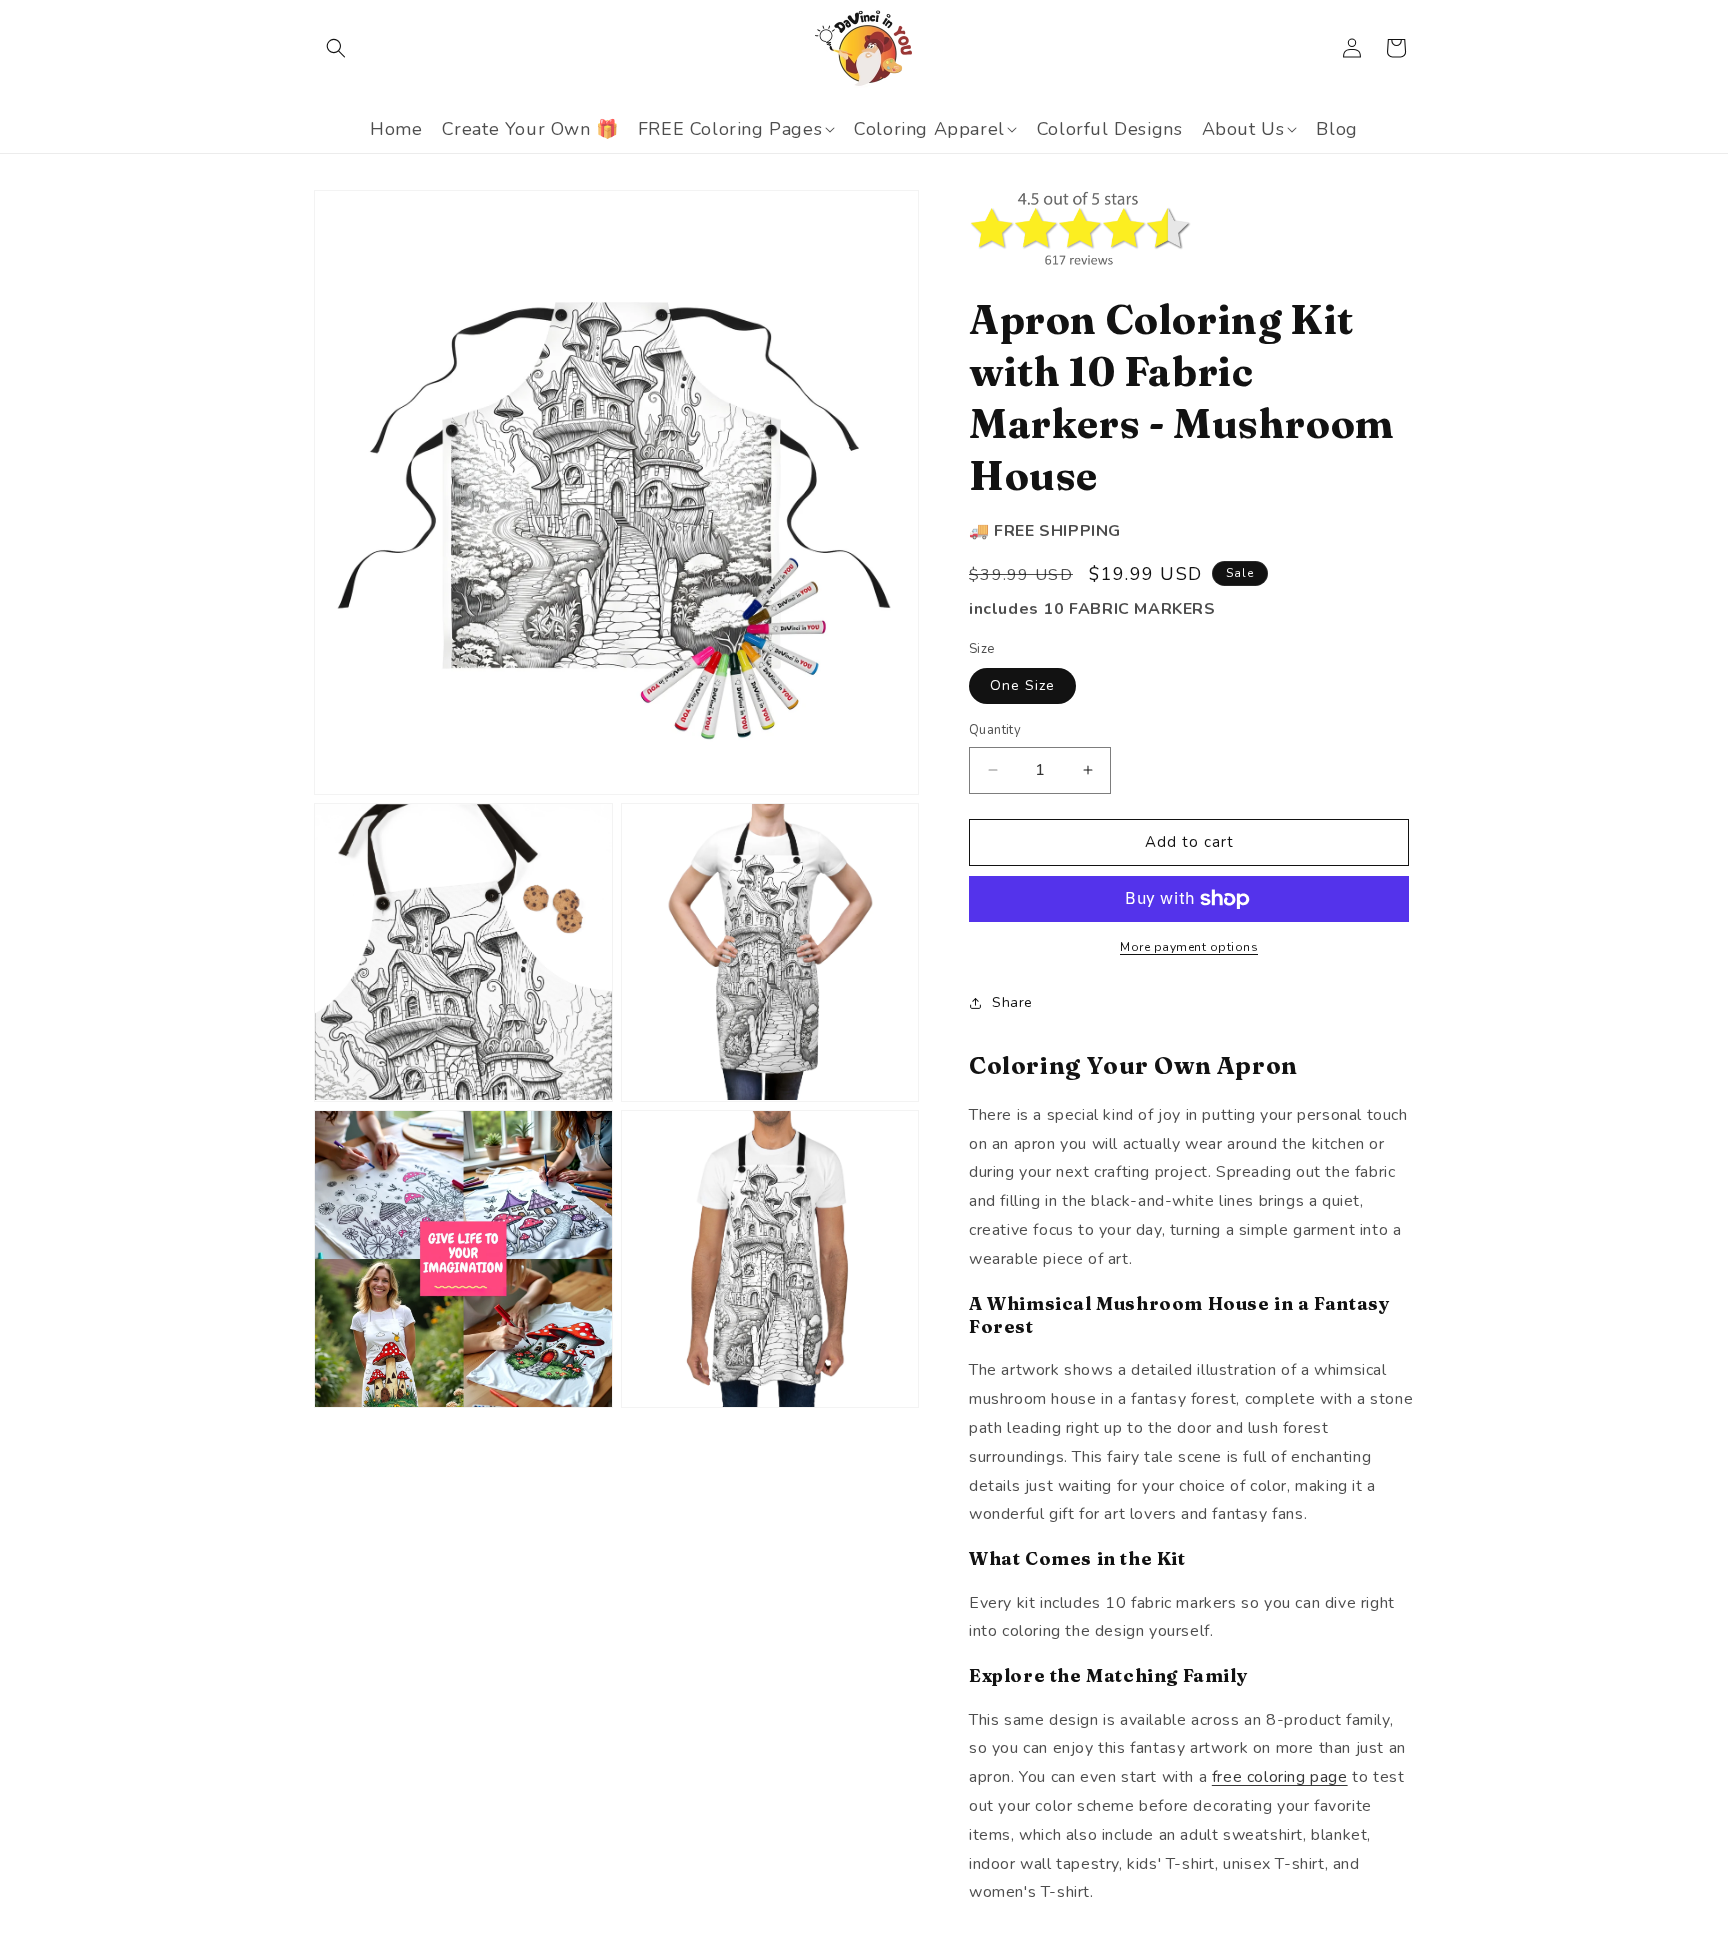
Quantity (995, 730)
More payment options (1189, 947)
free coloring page (1280, 1777)
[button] (336, 48)
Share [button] (1012, 1002)
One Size (1022, 685)
